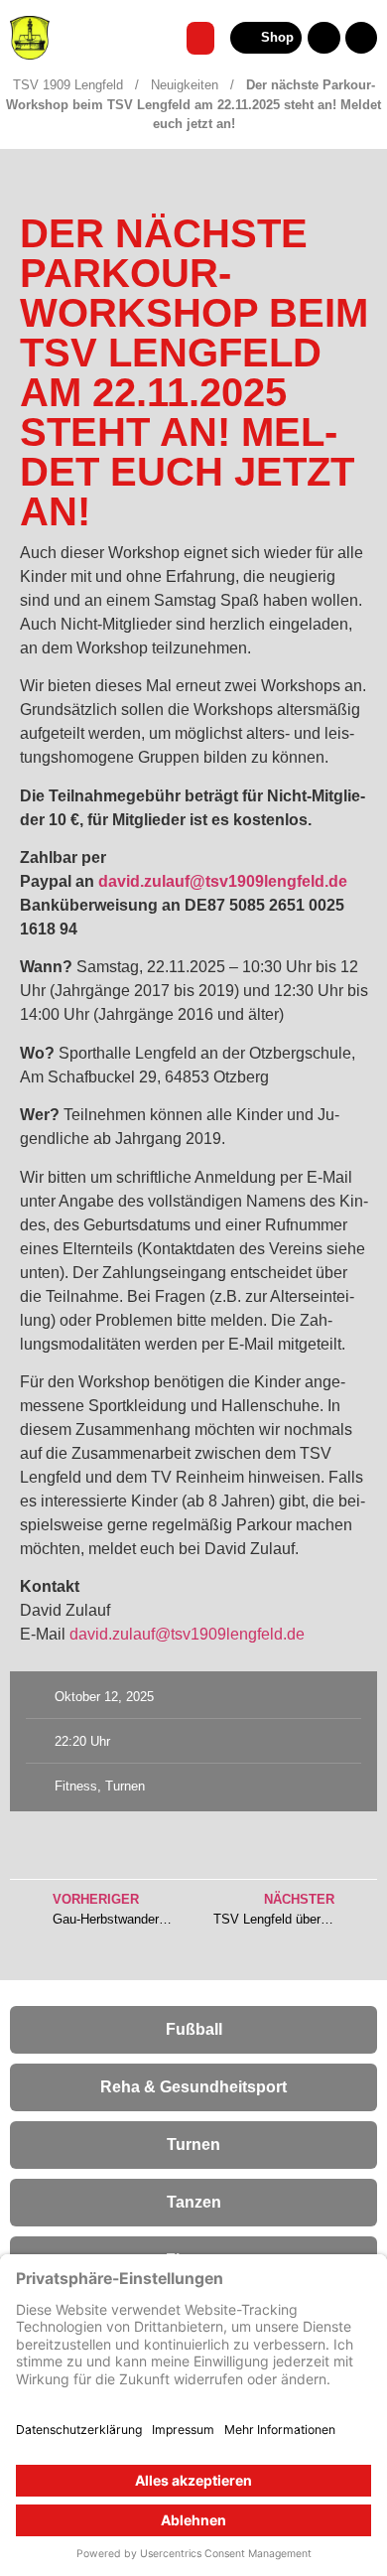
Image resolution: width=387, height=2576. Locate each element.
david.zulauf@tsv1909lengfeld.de (187, 1634)
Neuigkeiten (185, 85)
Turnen (125, 1786)
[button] (200, 38)
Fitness (76, 1786)
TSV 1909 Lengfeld (68, 85)
